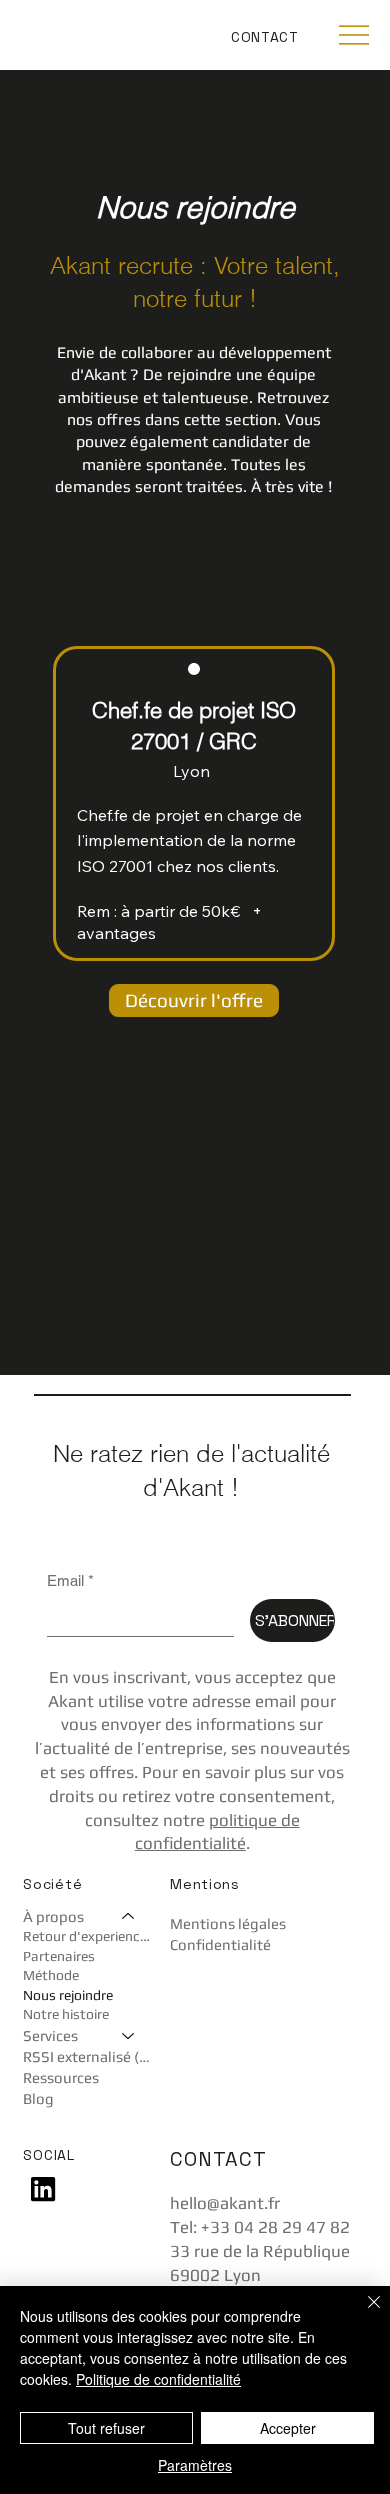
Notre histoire (66, 2014)
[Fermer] (362, 2314)
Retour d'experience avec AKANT (88, 1936)
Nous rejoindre (68, 1995)
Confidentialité (220, 1944)
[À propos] (129, 1916)
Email (70, 1580)
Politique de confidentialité (158, 2379)
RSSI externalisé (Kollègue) (88, 2056)
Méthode (51, 1975)
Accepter (288, 2428)
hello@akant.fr (225, 2203)
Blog (38, 2098)
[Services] (129, 2035)
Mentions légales (228, 1923)
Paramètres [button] (195, 2465)
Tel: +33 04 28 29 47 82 (260, 2227)
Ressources (61, 2077)
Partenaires (59, 1956)
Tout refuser (106, 2428)
